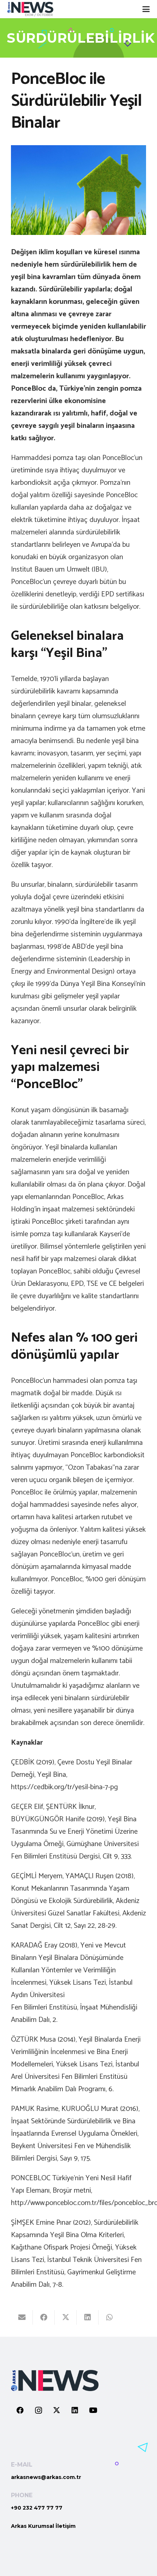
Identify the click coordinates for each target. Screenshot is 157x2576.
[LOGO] (30, 9)
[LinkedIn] (75, 2410)
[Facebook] (20, 2410)
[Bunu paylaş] (44, 2317)
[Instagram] (38, 2410)
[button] (146, 9)
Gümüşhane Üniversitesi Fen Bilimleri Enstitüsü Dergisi (75, 1850)
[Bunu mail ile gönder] (22, 2317)
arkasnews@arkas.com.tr (46, 2477)
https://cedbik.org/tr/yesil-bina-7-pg (64, 1787)
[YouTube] (93, 2410)
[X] (57, 2410)
